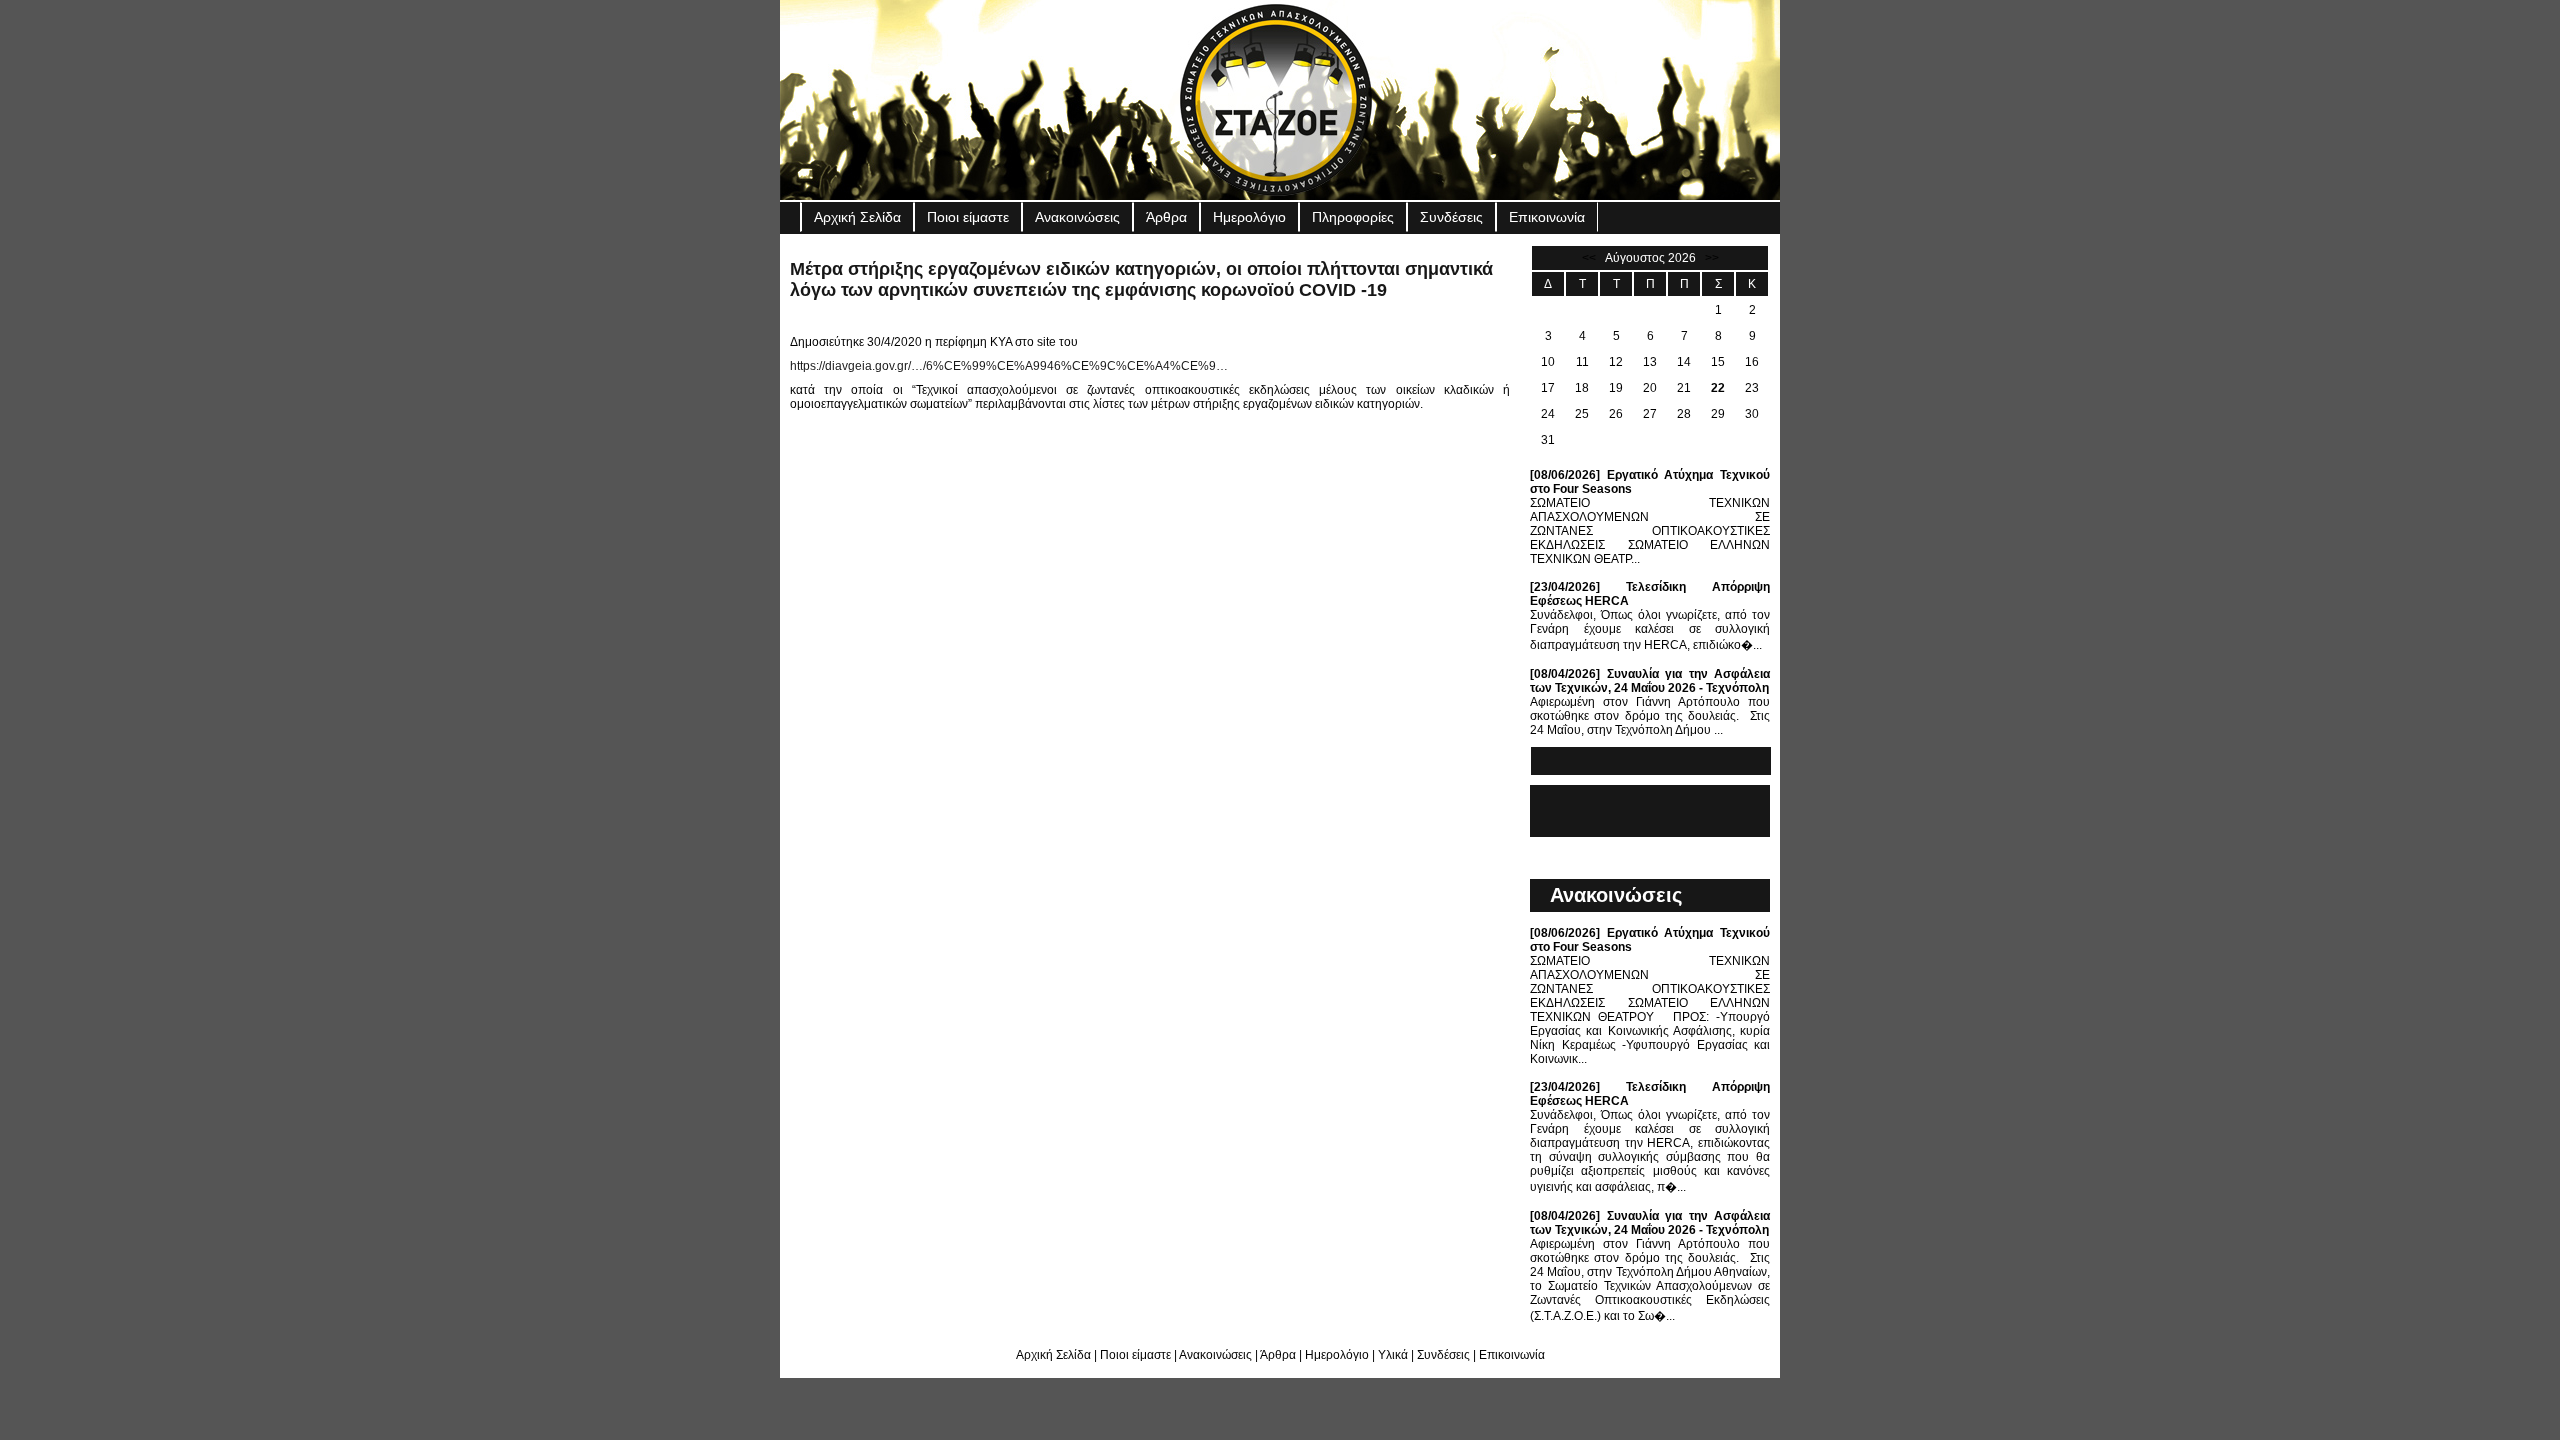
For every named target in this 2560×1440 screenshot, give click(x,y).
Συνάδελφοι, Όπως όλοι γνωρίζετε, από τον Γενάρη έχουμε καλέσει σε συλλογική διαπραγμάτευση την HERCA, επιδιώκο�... (1650, 616)
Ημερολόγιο (1249, 217)
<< (1589, 258)
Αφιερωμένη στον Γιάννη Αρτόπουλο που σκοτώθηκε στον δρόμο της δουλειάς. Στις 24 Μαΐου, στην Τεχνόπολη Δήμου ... (1650, 702)
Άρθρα (1166, 217)
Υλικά (1393, 1355)
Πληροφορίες (1353, 217)
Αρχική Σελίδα (857, 217)
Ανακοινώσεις (1077, 217)
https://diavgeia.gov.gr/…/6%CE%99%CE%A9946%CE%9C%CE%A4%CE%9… (1009, 366)
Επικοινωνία (1547, 217)
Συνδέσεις (1451, 217)
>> (1712, 258)
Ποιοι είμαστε (968, 217)
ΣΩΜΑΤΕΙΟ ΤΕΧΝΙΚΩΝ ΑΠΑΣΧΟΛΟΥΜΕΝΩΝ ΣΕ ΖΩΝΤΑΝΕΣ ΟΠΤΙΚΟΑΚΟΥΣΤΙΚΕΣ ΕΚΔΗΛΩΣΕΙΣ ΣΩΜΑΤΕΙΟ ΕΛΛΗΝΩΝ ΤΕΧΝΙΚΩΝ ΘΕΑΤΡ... (1650, 517)
